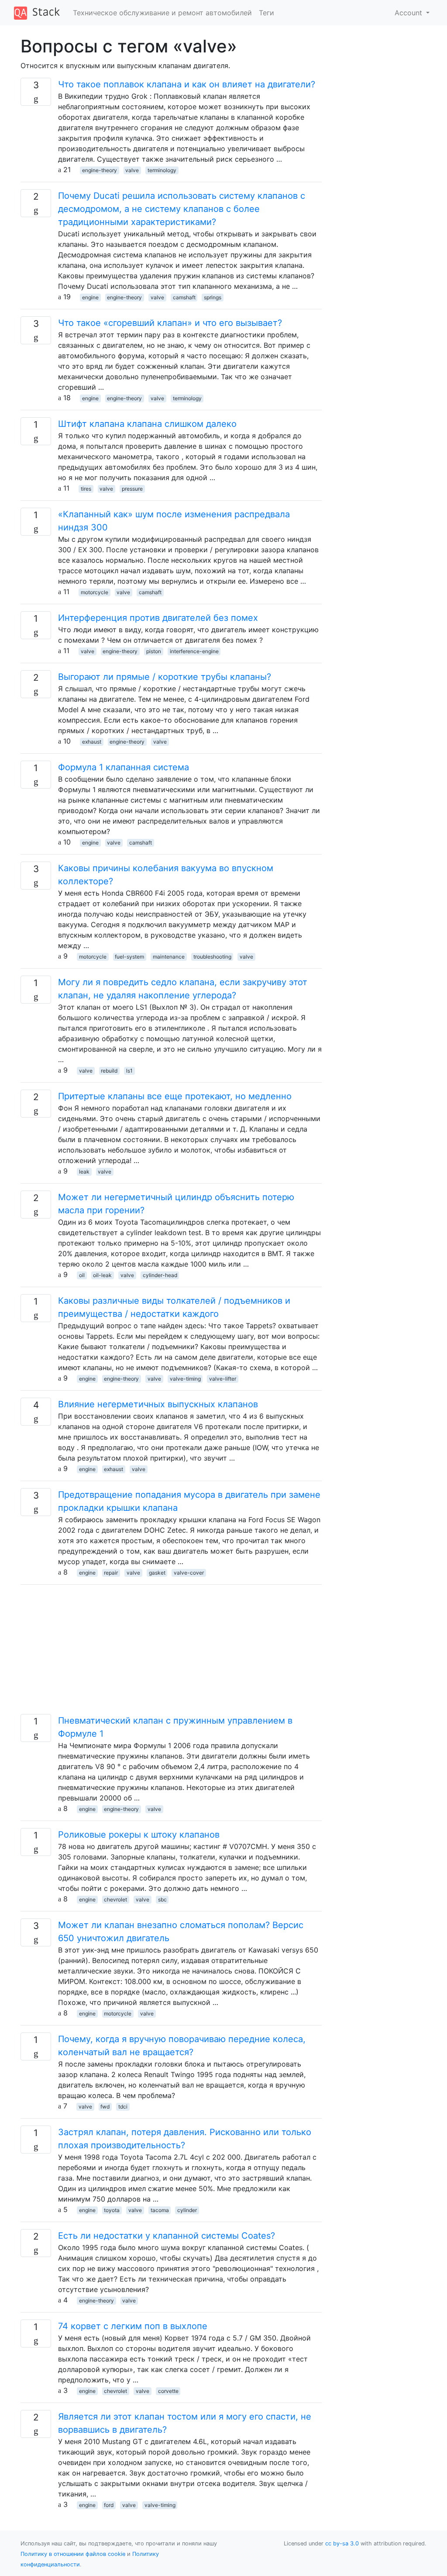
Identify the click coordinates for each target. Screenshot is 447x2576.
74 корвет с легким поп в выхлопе (133, 2326)
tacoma (160, 2210)
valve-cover (189, 1573)
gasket (157, 1573)
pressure (132, 489)
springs (213, 297)
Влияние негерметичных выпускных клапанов (158, 1404)
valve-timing (185, 1379)
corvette (168, 2391)
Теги (266, 13)
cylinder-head (160, 1275)
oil (82, 1275)
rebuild (109, 1071)
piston (154, 651)
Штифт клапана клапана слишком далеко (147, 424)
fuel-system (129, 957)
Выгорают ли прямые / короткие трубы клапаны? (165, 677)
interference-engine (194, 651)
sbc (162, 1899)
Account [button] (409, 13)
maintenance (169, 957)
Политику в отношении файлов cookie (73, 2554)
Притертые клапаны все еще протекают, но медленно (175, 1096)
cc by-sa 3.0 (342, 2543)
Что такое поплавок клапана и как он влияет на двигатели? (187, 84)
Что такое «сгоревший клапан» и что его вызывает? (170, 323)
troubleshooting (212, 957)
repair (111, 1573)
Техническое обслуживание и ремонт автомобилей (162, 13)
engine (90, 297)
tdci (123, 2107)
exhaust (92, 742)
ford (109, 2505)
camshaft (184, 297)
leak (84, 1172)
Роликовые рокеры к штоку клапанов (139, 1835)
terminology (162, 170)
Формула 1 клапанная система (124, 767)
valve (132, 170)
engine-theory (100, 170)
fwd (105, 2107)
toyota (112, 2210)
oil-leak (102, 1275)
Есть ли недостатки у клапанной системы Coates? (167, 2236)
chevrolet (115, 1899)
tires (86, 489)
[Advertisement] (171, 1653)
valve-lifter (223, 1379)
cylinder (187, 2210)
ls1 (129, 1071)
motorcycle (95, 592)
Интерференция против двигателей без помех (158, 618)
